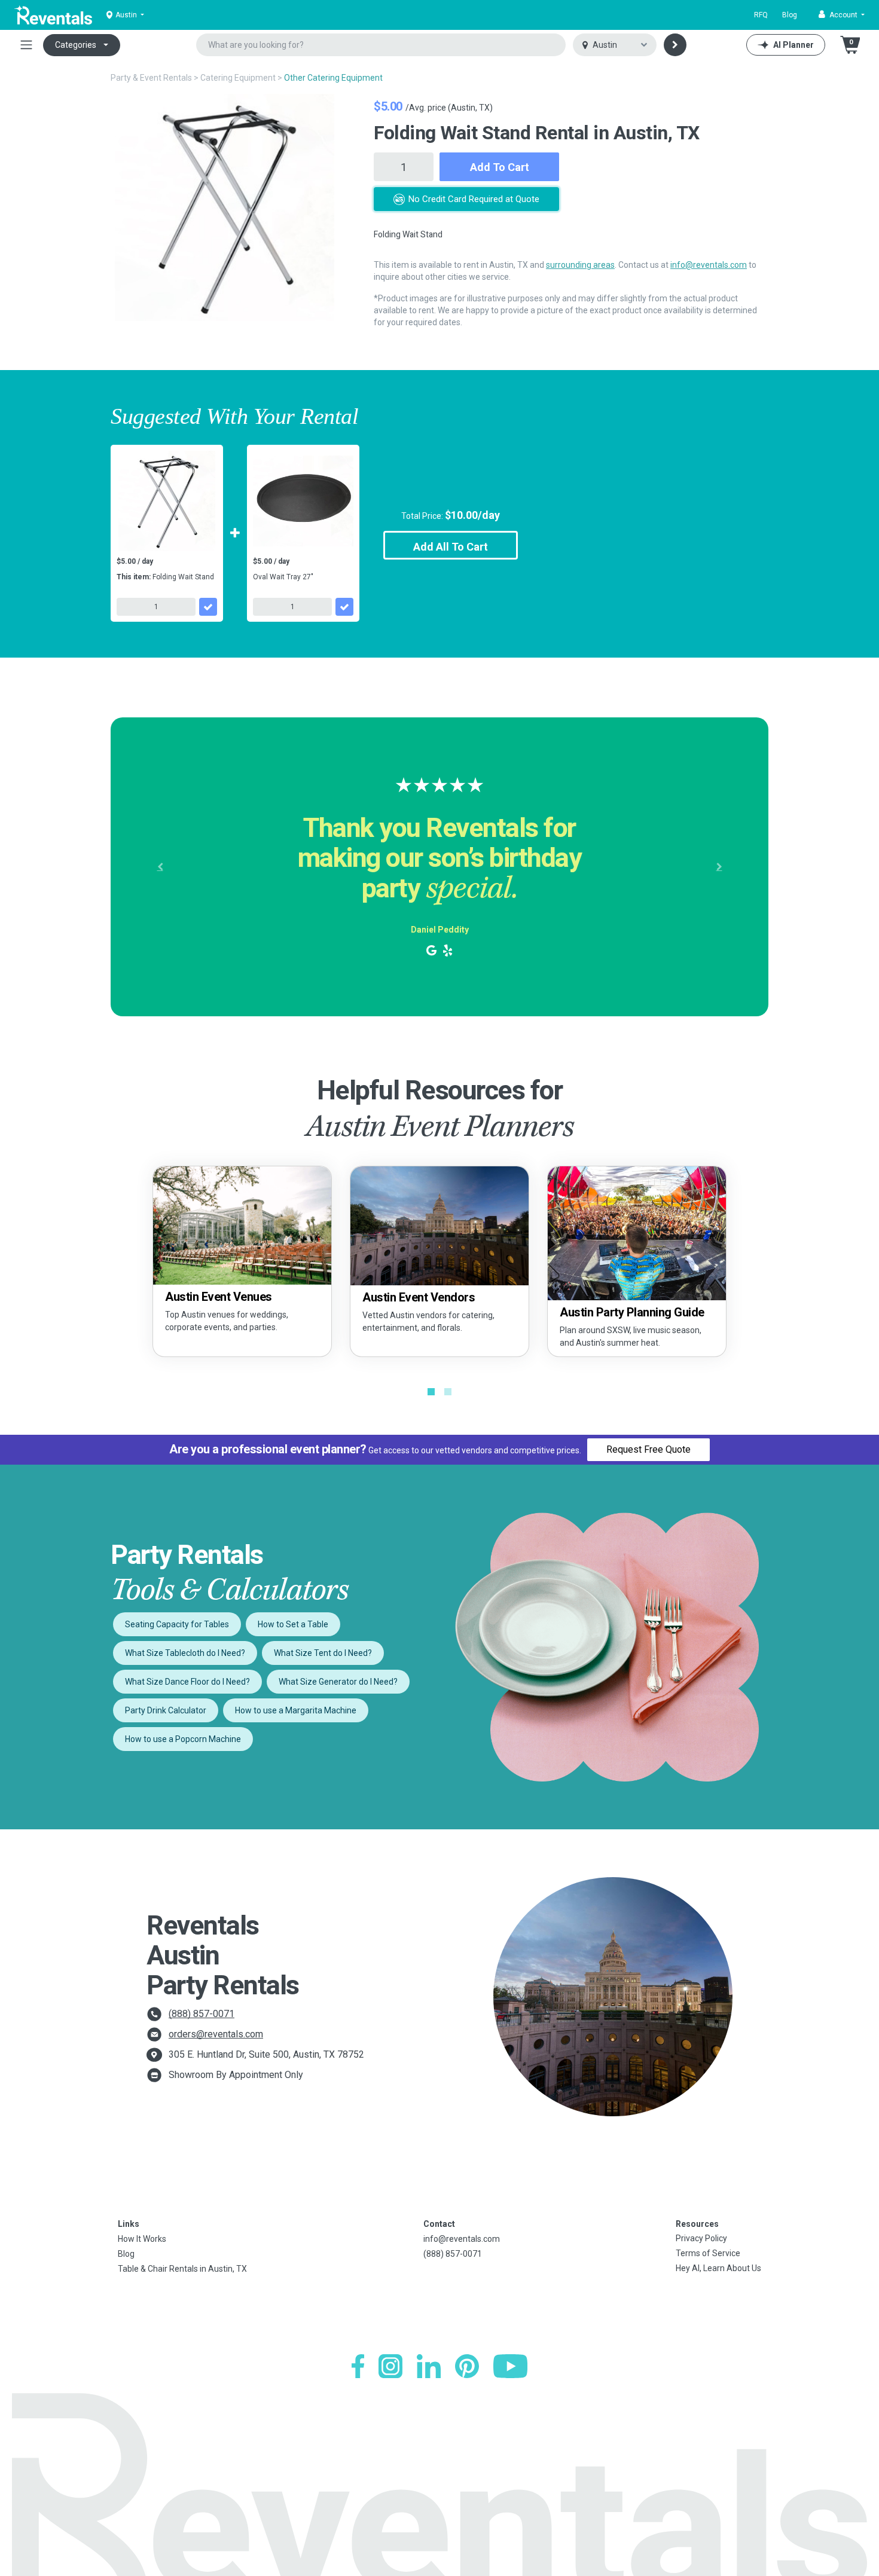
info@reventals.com (709, 265)
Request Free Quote (648, 1449)
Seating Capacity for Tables (177, 1624)
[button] (842, 15)
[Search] (675, 45)
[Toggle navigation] (26, 45)
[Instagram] (390, 2366)
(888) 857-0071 (202, 2014)
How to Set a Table (293, 1624)
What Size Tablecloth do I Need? (185, 1653)
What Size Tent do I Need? (323, 1653)
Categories (76, 45)
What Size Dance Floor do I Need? (187, 1682)
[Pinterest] (467, 2366)
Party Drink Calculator (166, 1710)
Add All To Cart (451, 547)
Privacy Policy (701, 2238)
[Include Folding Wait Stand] (208, 607)
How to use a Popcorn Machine (183, 1739)
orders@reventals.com (216, 2034)
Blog (790, 15)
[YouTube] (510, 2366)
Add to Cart (500, 167)
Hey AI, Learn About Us (718, 2268)
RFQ (761, 15)
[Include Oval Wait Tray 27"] (344, 607)
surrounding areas (580, 265)
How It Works (142, 2239)
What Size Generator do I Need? (338, 1682)
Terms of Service (708, 2253)
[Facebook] (358, 2366)
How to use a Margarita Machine (296, 1710)
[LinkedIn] (429, 2366)
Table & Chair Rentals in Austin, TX (182, 2269)
